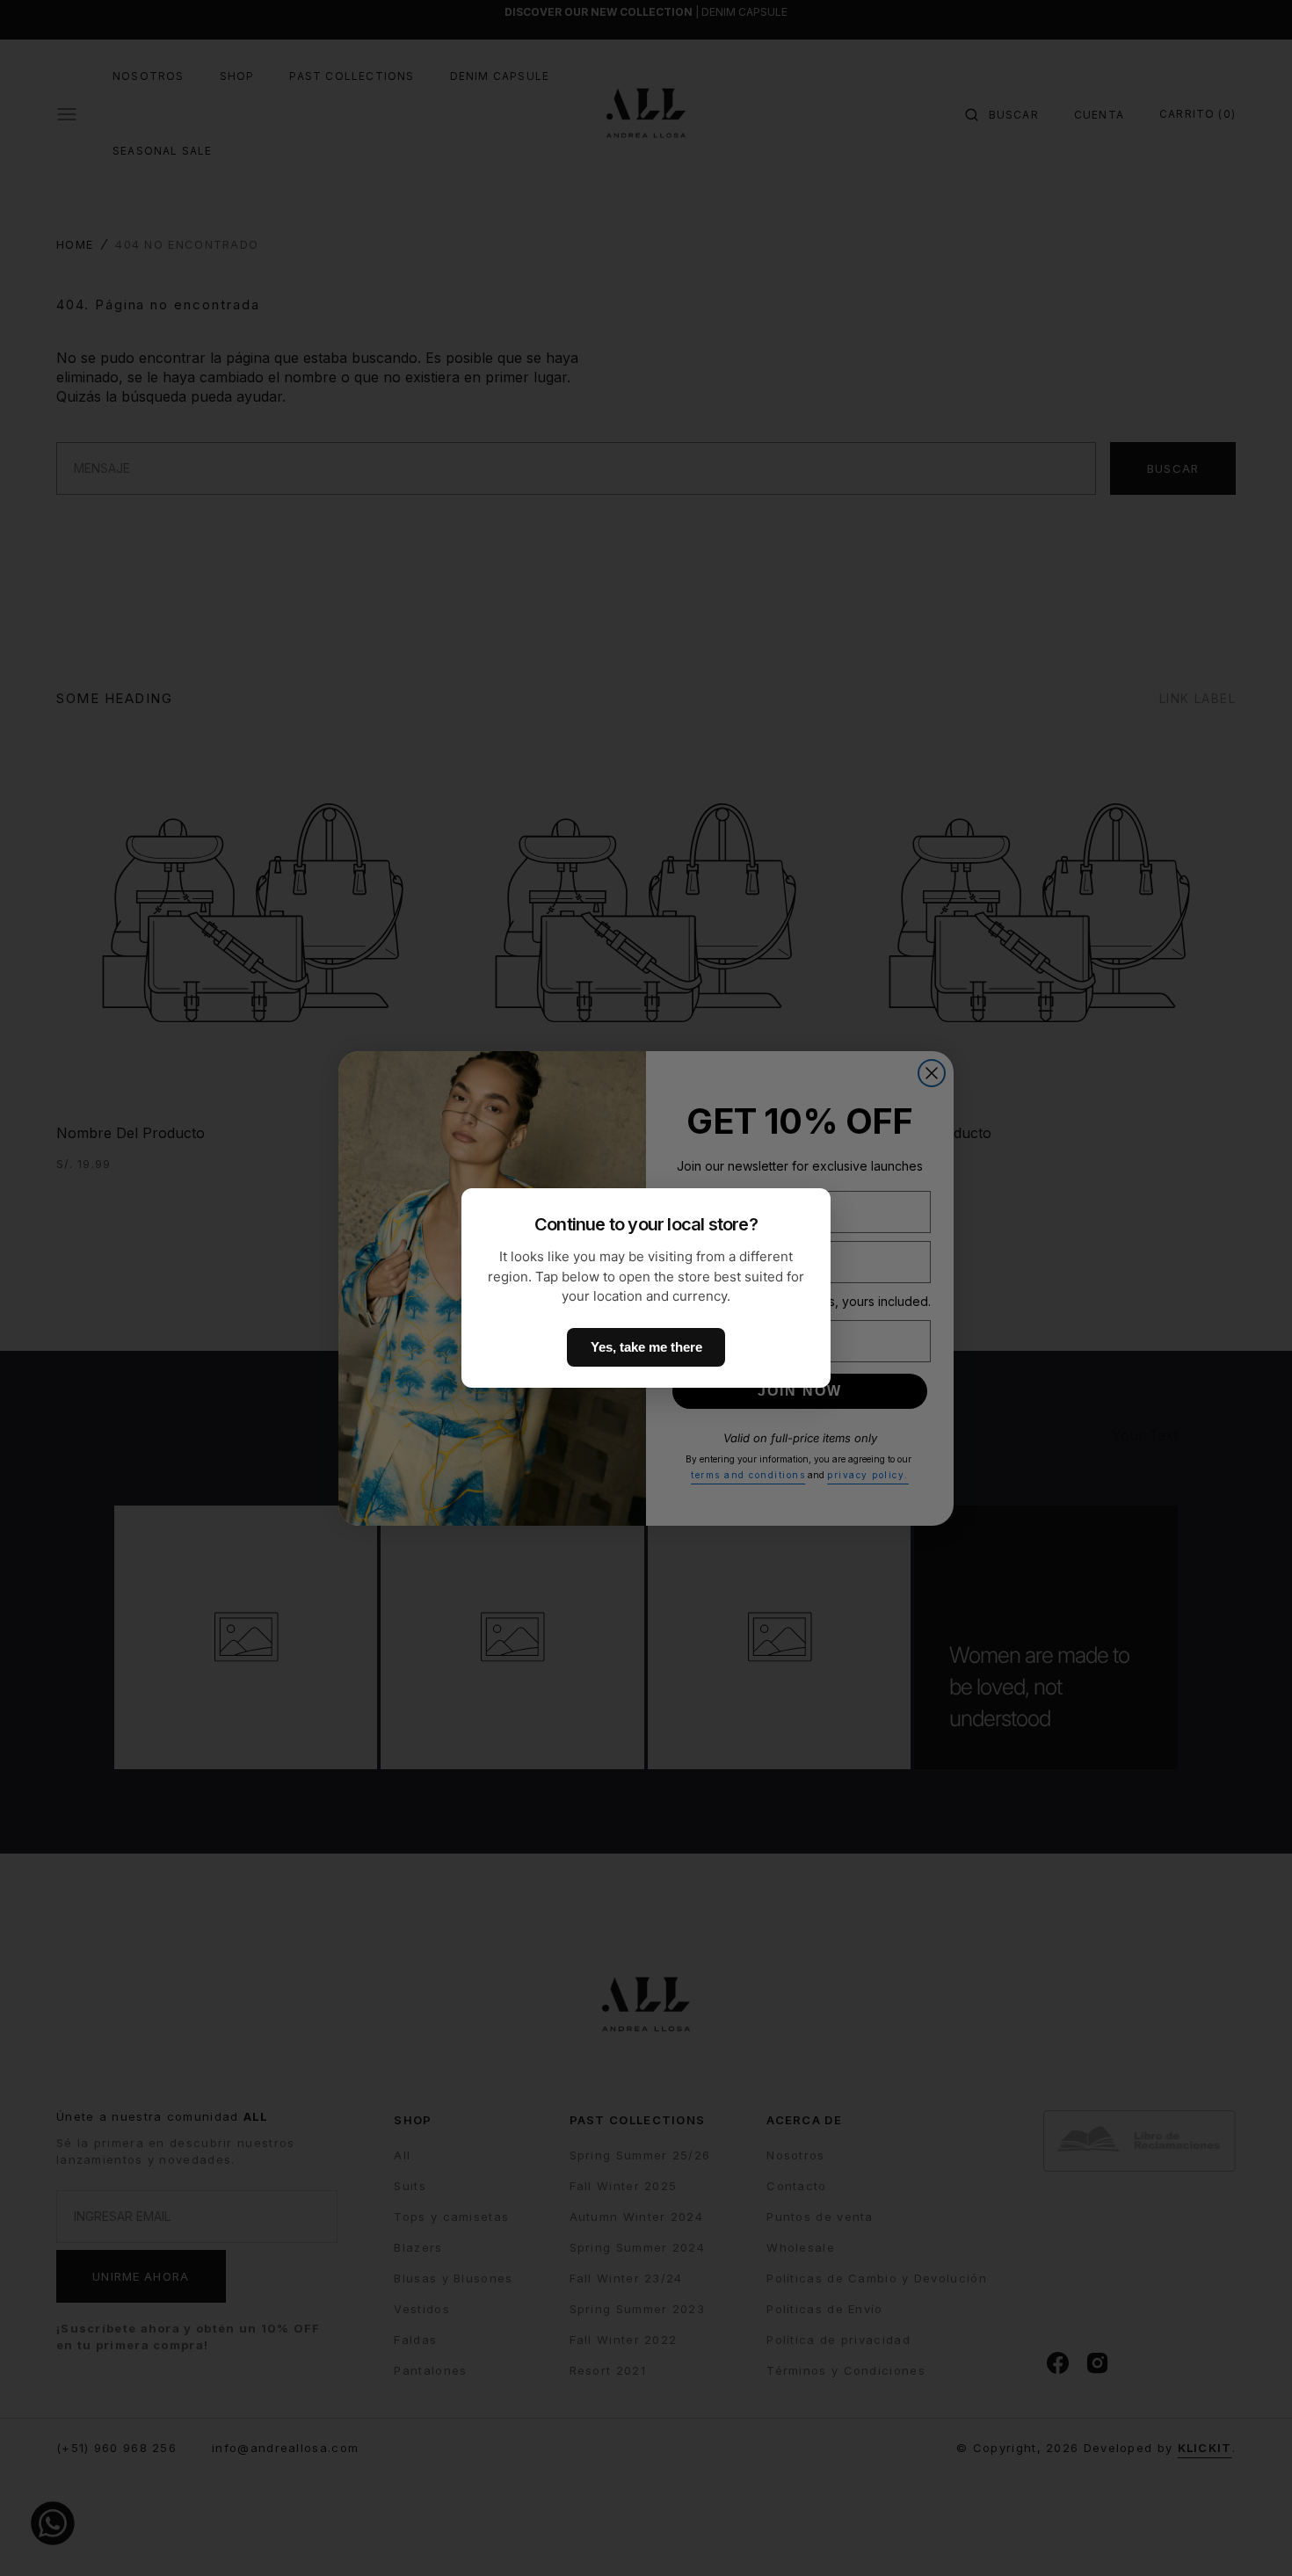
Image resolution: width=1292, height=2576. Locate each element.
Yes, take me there (646, 1347)
